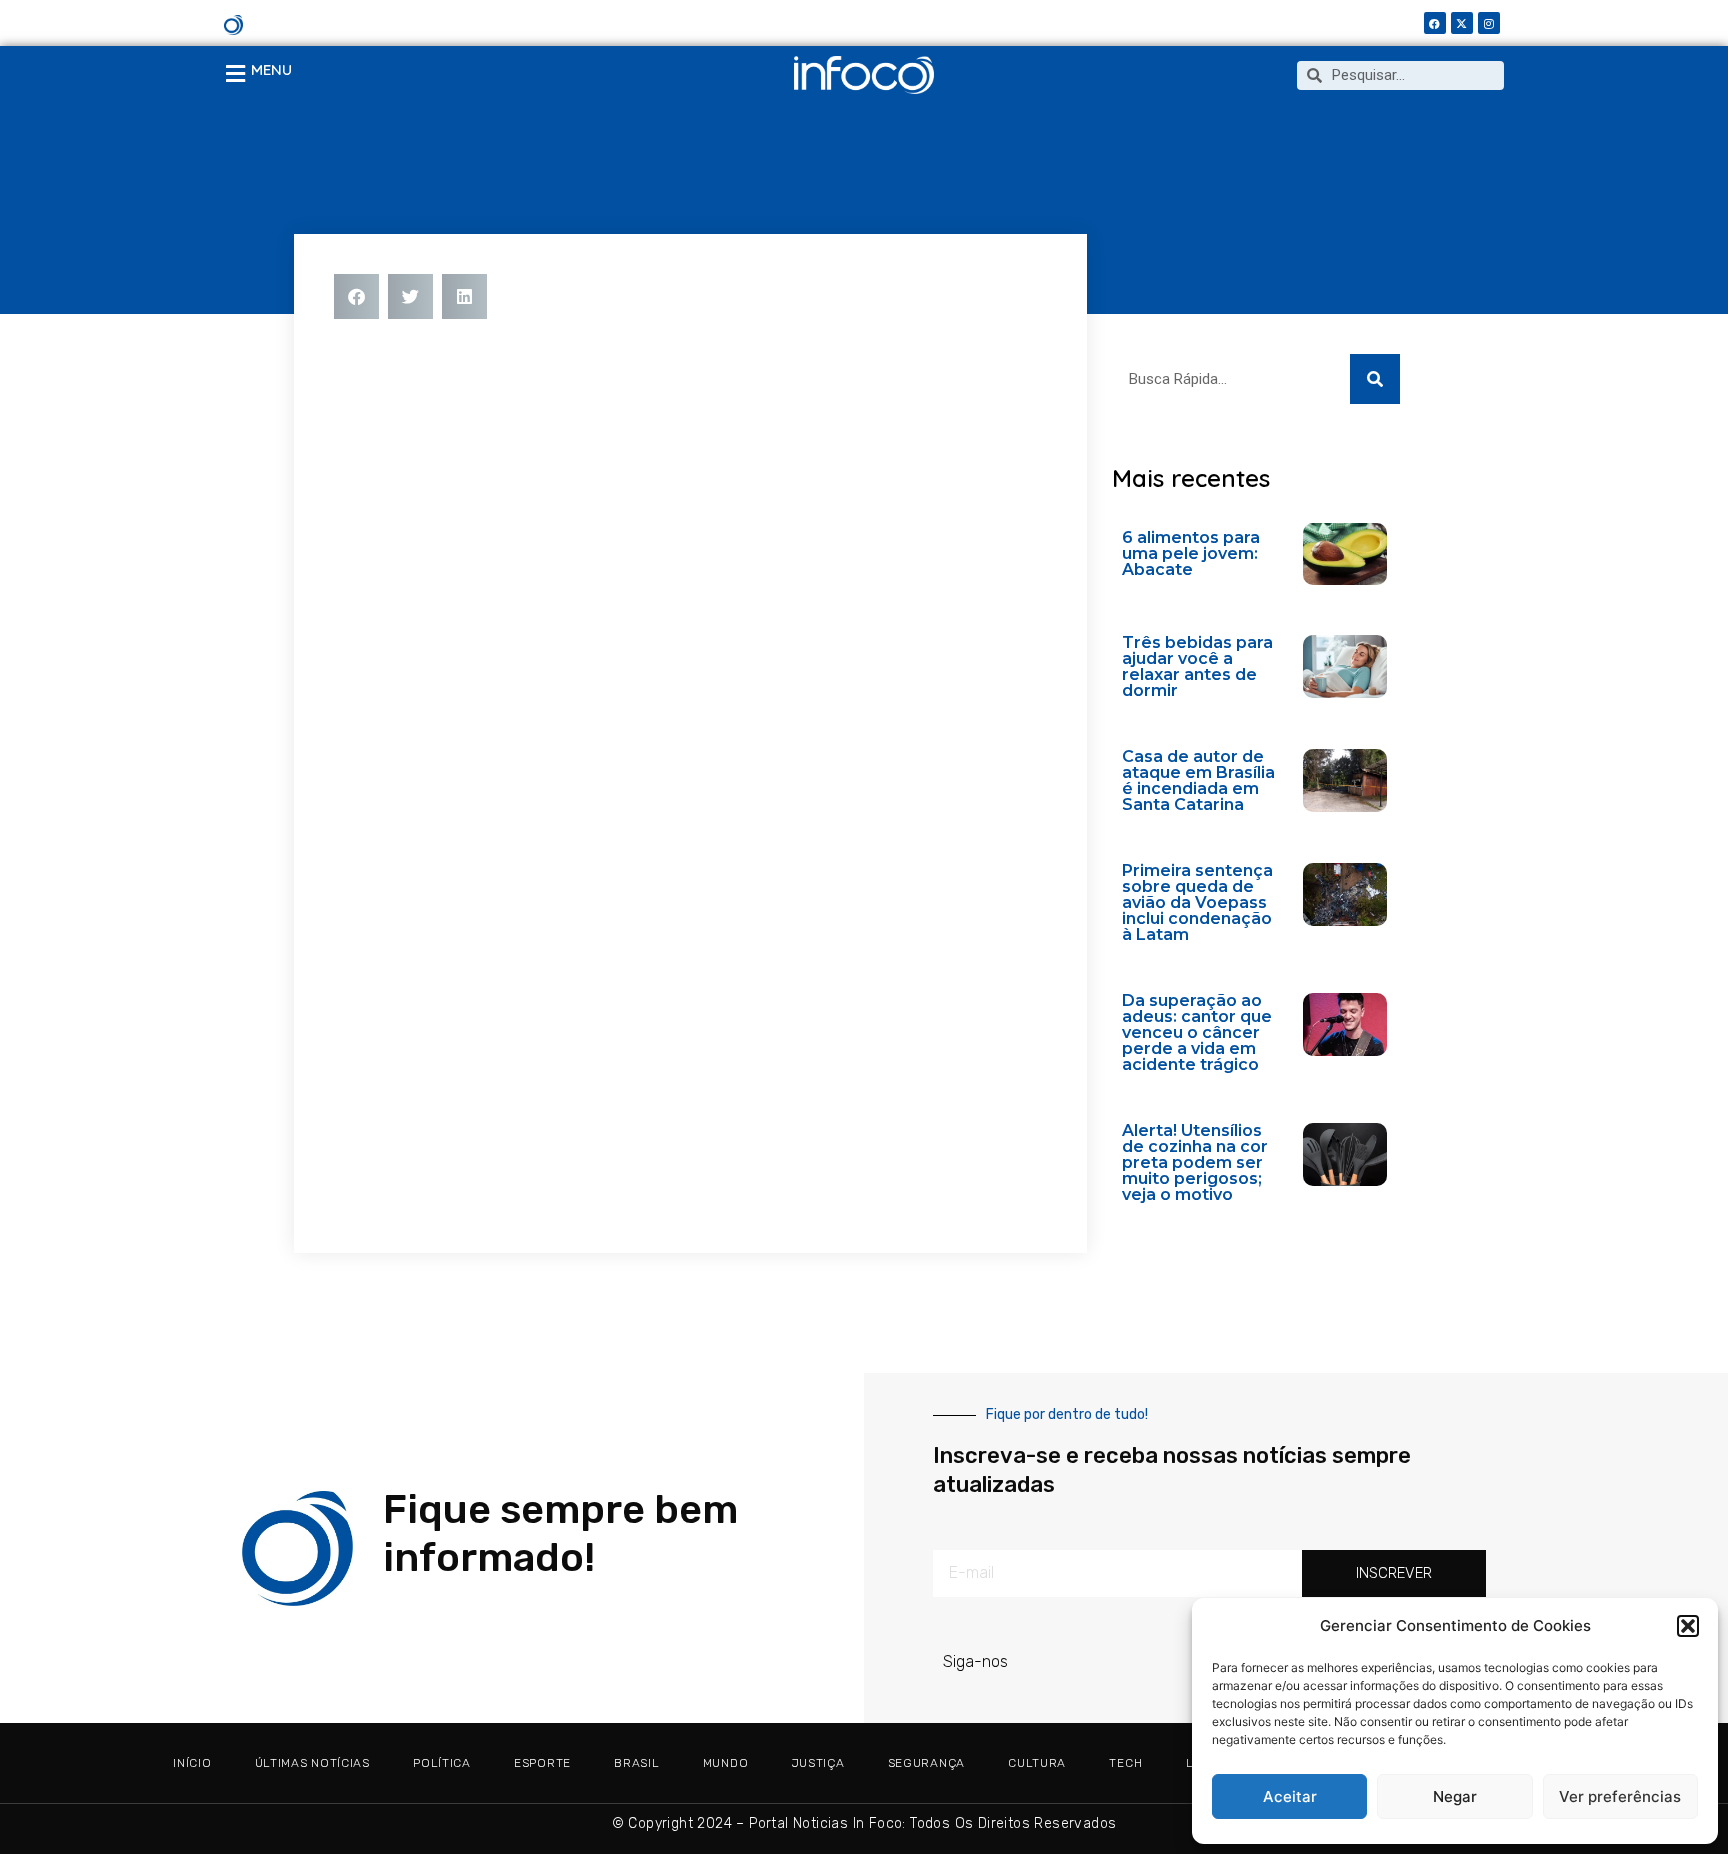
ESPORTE (542, 1763)
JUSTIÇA (818, 1763)
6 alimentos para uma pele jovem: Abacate (1191, 553)
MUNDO (726, 1763)
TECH (1125, 1763)
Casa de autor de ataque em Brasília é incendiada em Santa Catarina (1198, 780)
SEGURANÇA (926, 1763)
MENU (271, 69)
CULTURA (1037, 1763)
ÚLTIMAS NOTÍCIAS (312, 1763)
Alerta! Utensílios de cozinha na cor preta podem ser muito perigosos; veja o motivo (1195, 1162)
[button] (1688, 1626)
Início (192, 1763)
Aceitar (1290, 1796)
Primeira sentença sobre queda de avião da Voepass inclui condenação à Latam (1197, 902)
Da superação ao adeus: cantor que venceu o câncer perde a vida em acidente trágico (1197, 1032)
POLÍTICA (442, 1763)
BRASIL (636, 1763)
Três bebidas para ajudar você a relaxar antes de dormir (1197, 666)
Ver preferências (1620, 1796)
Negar (1455, 1796)
